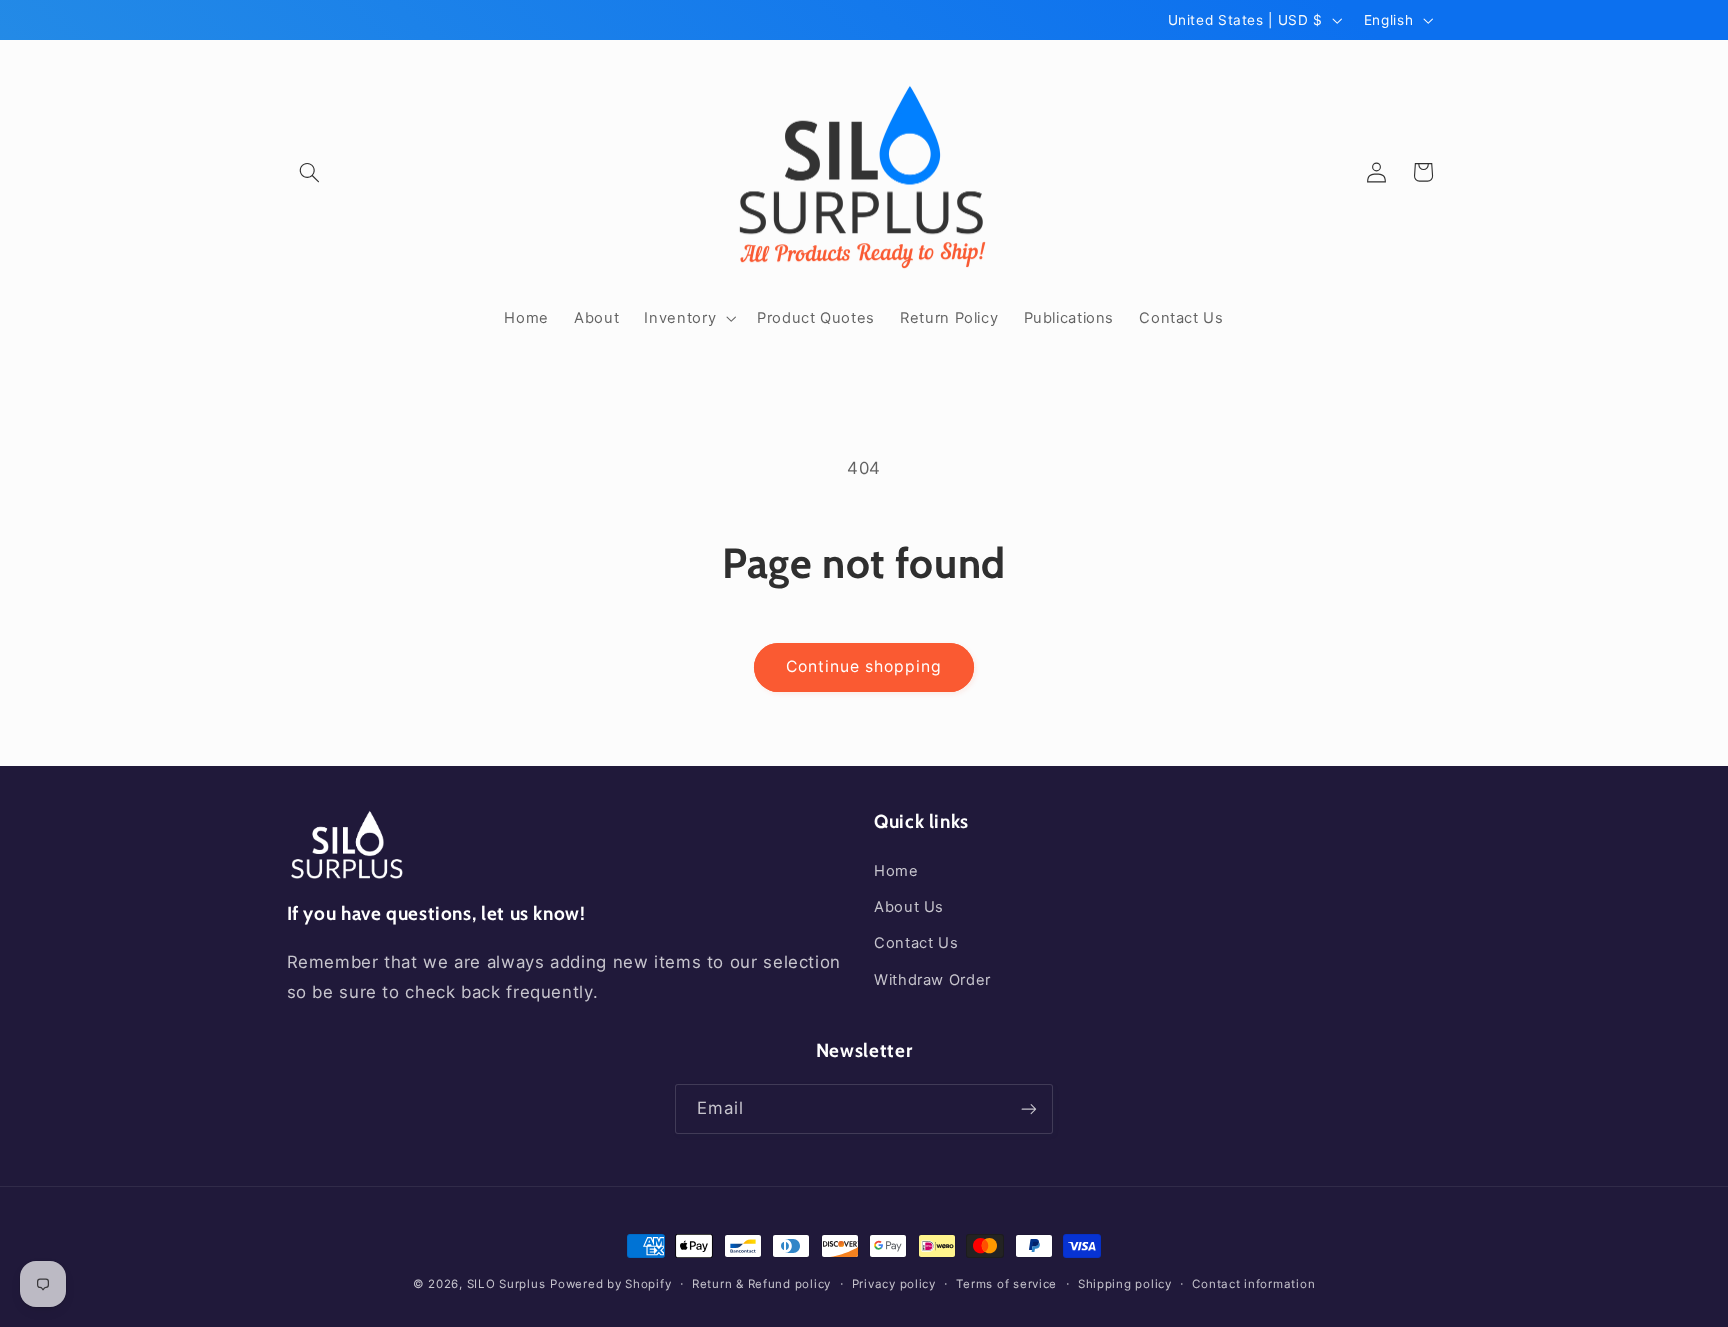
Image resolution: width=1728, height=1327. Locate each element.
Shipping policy (1125, 1284)
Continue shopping (864, 666)
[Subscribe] (1029, 1108)
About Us (909, 907)
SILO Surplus (506, 1284)
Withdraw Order (932, 980)
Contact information (1253, 1284)
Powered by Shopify (610, 1284)
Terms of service (1006, 1284)
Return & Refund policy (761, 1284)
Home (896, 871)
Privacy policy (894, 1284)
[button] (310, 172)
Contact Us (916, 943)
